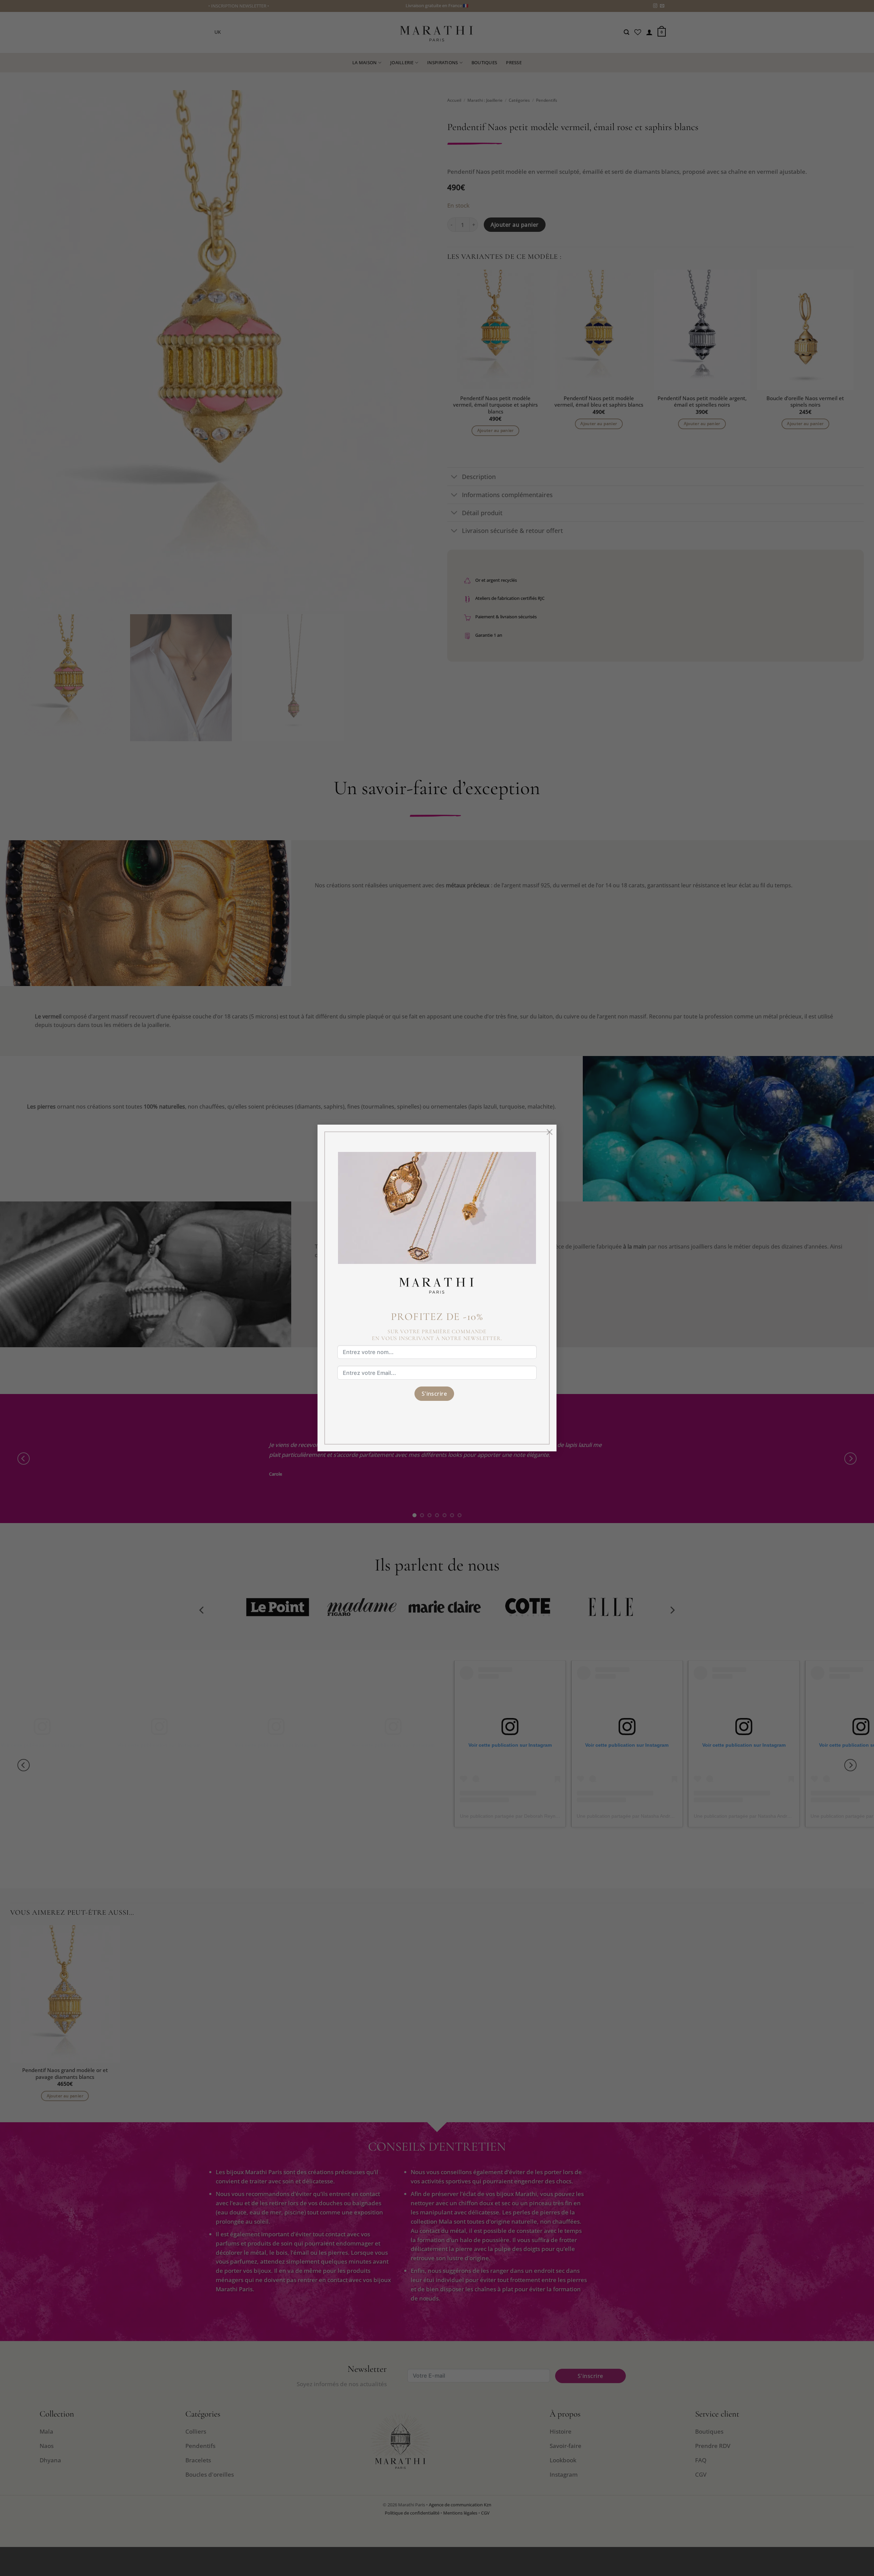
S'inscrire (434, 1394)
